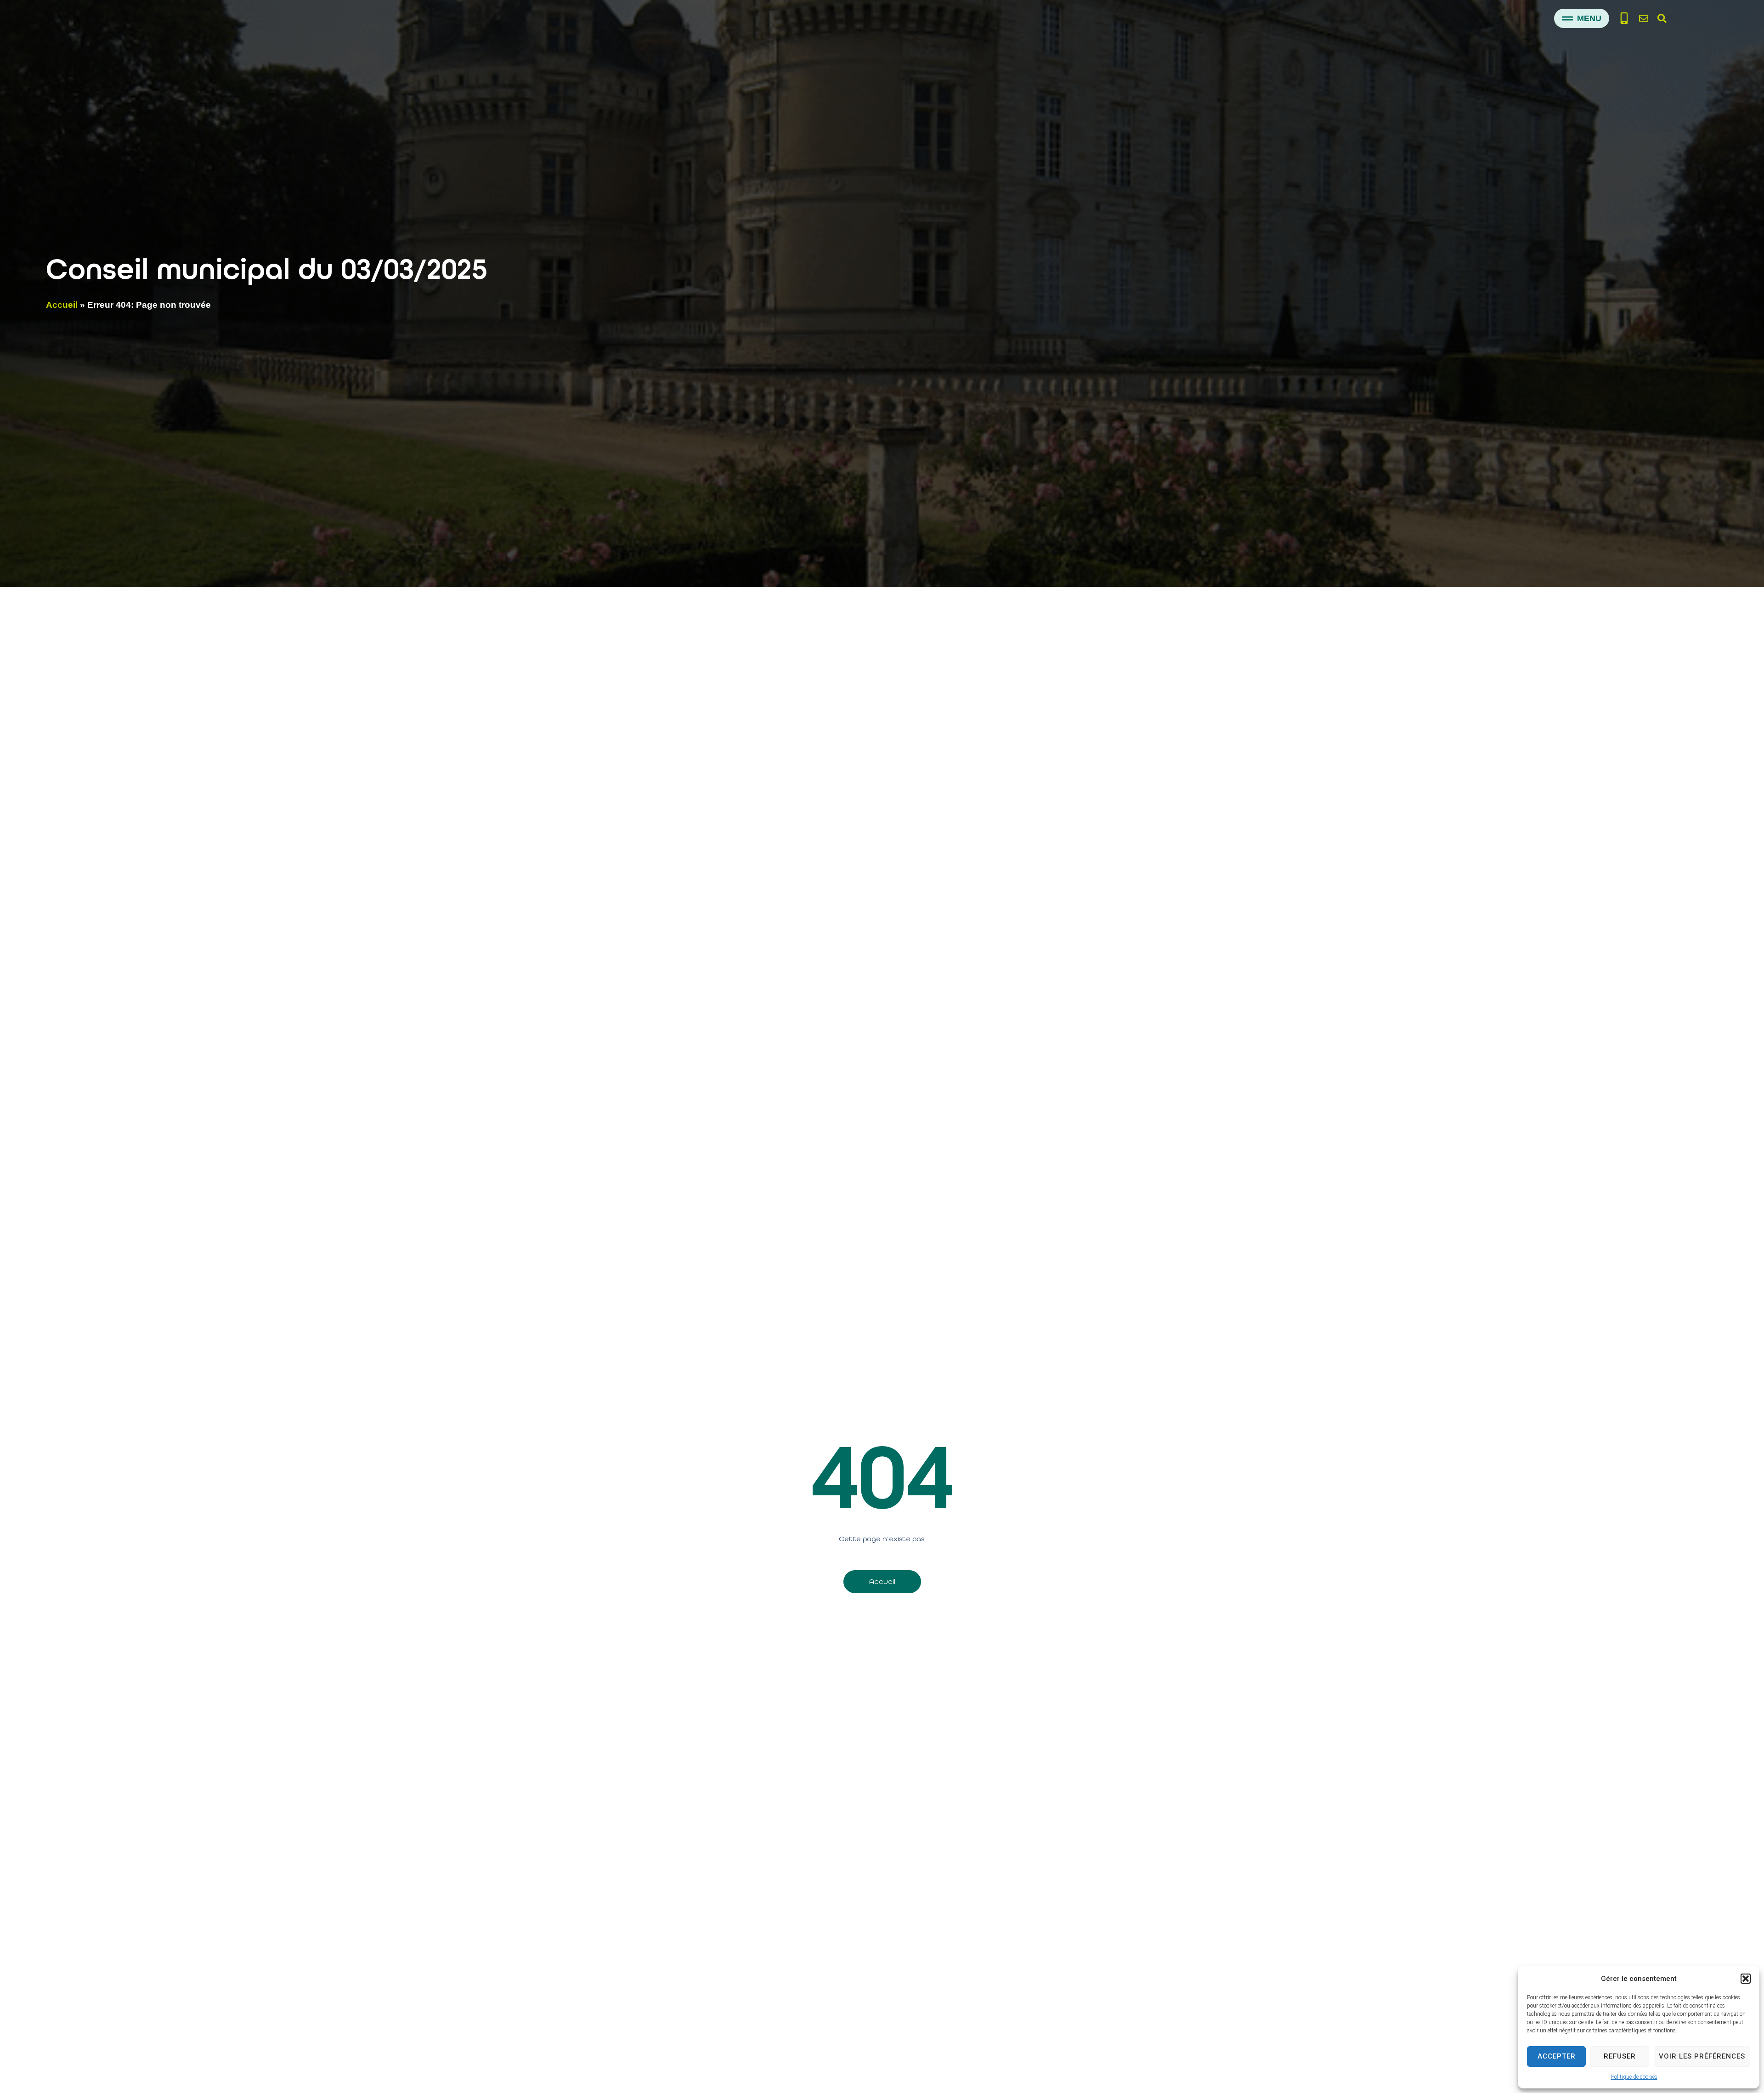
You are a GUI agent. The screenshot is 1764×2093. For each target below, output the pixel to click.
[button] (1746, 1979)
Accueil (62, 305)
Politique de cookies (1634, 2077)
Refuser (1620, 2056)
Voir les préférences (1702, 2056)
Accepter (1557, 2056)
